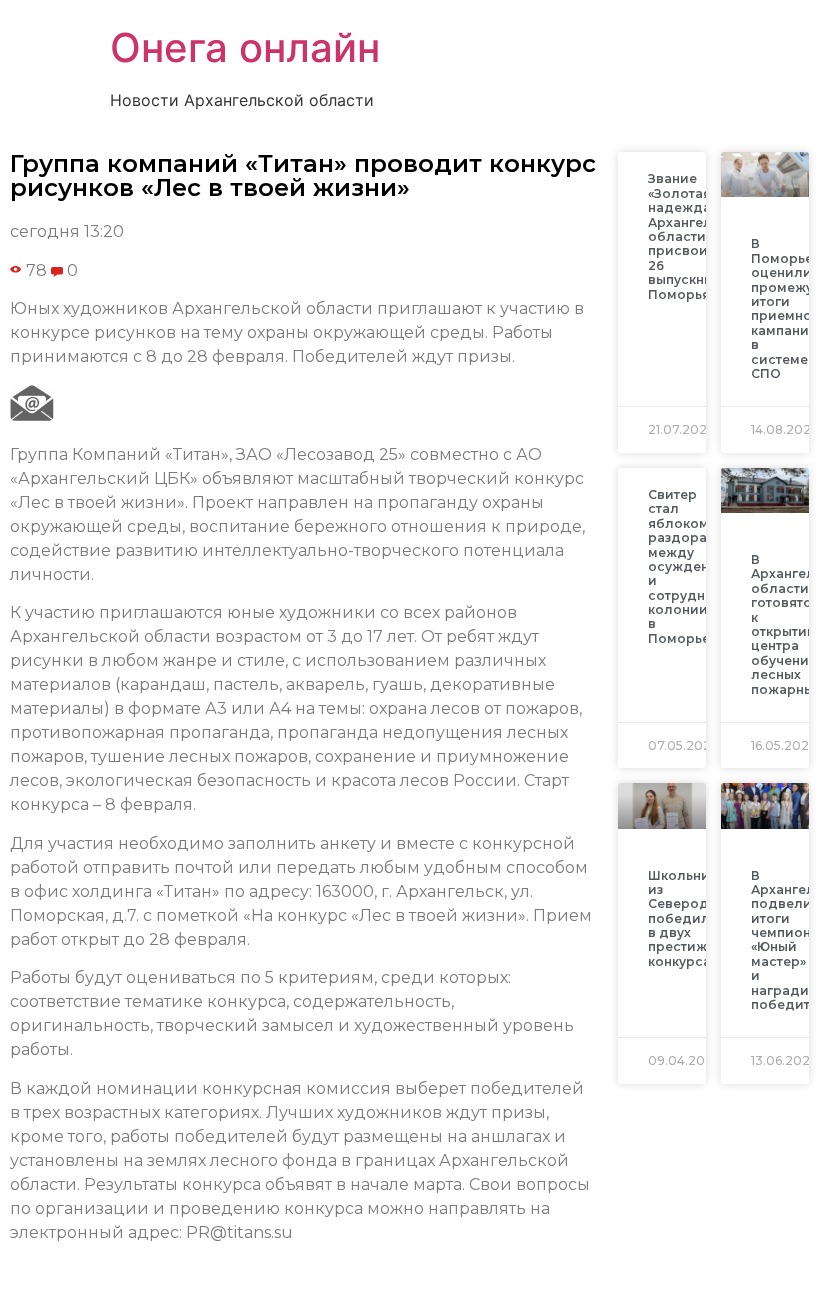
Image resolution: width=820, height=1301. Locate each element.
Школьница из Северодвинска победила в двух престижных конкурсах (702, 918)
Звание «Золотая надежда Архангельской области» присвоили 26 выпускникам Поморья (700, 236)
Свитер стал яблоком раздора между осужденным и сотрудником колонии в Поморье (694, 566)
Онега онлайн (245, 47)
